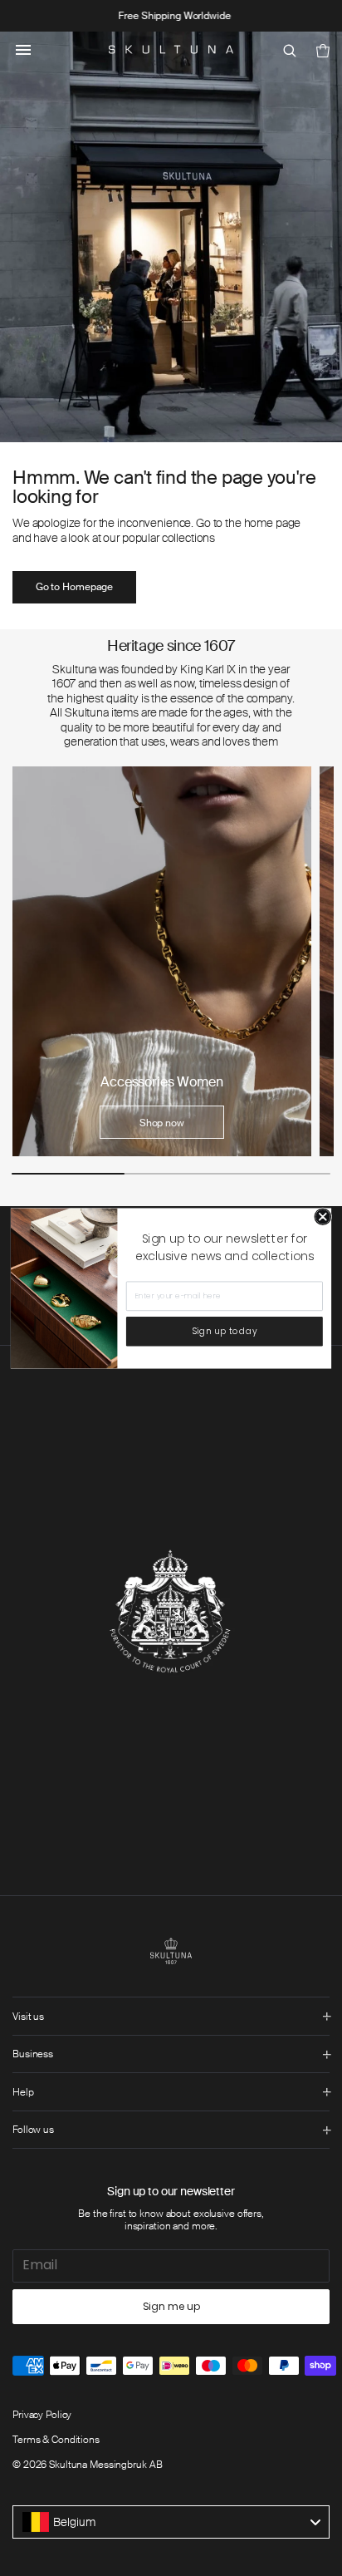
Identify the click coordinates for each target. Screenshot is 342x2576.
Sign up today (225, 1331)
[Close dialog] (323, 1217)
